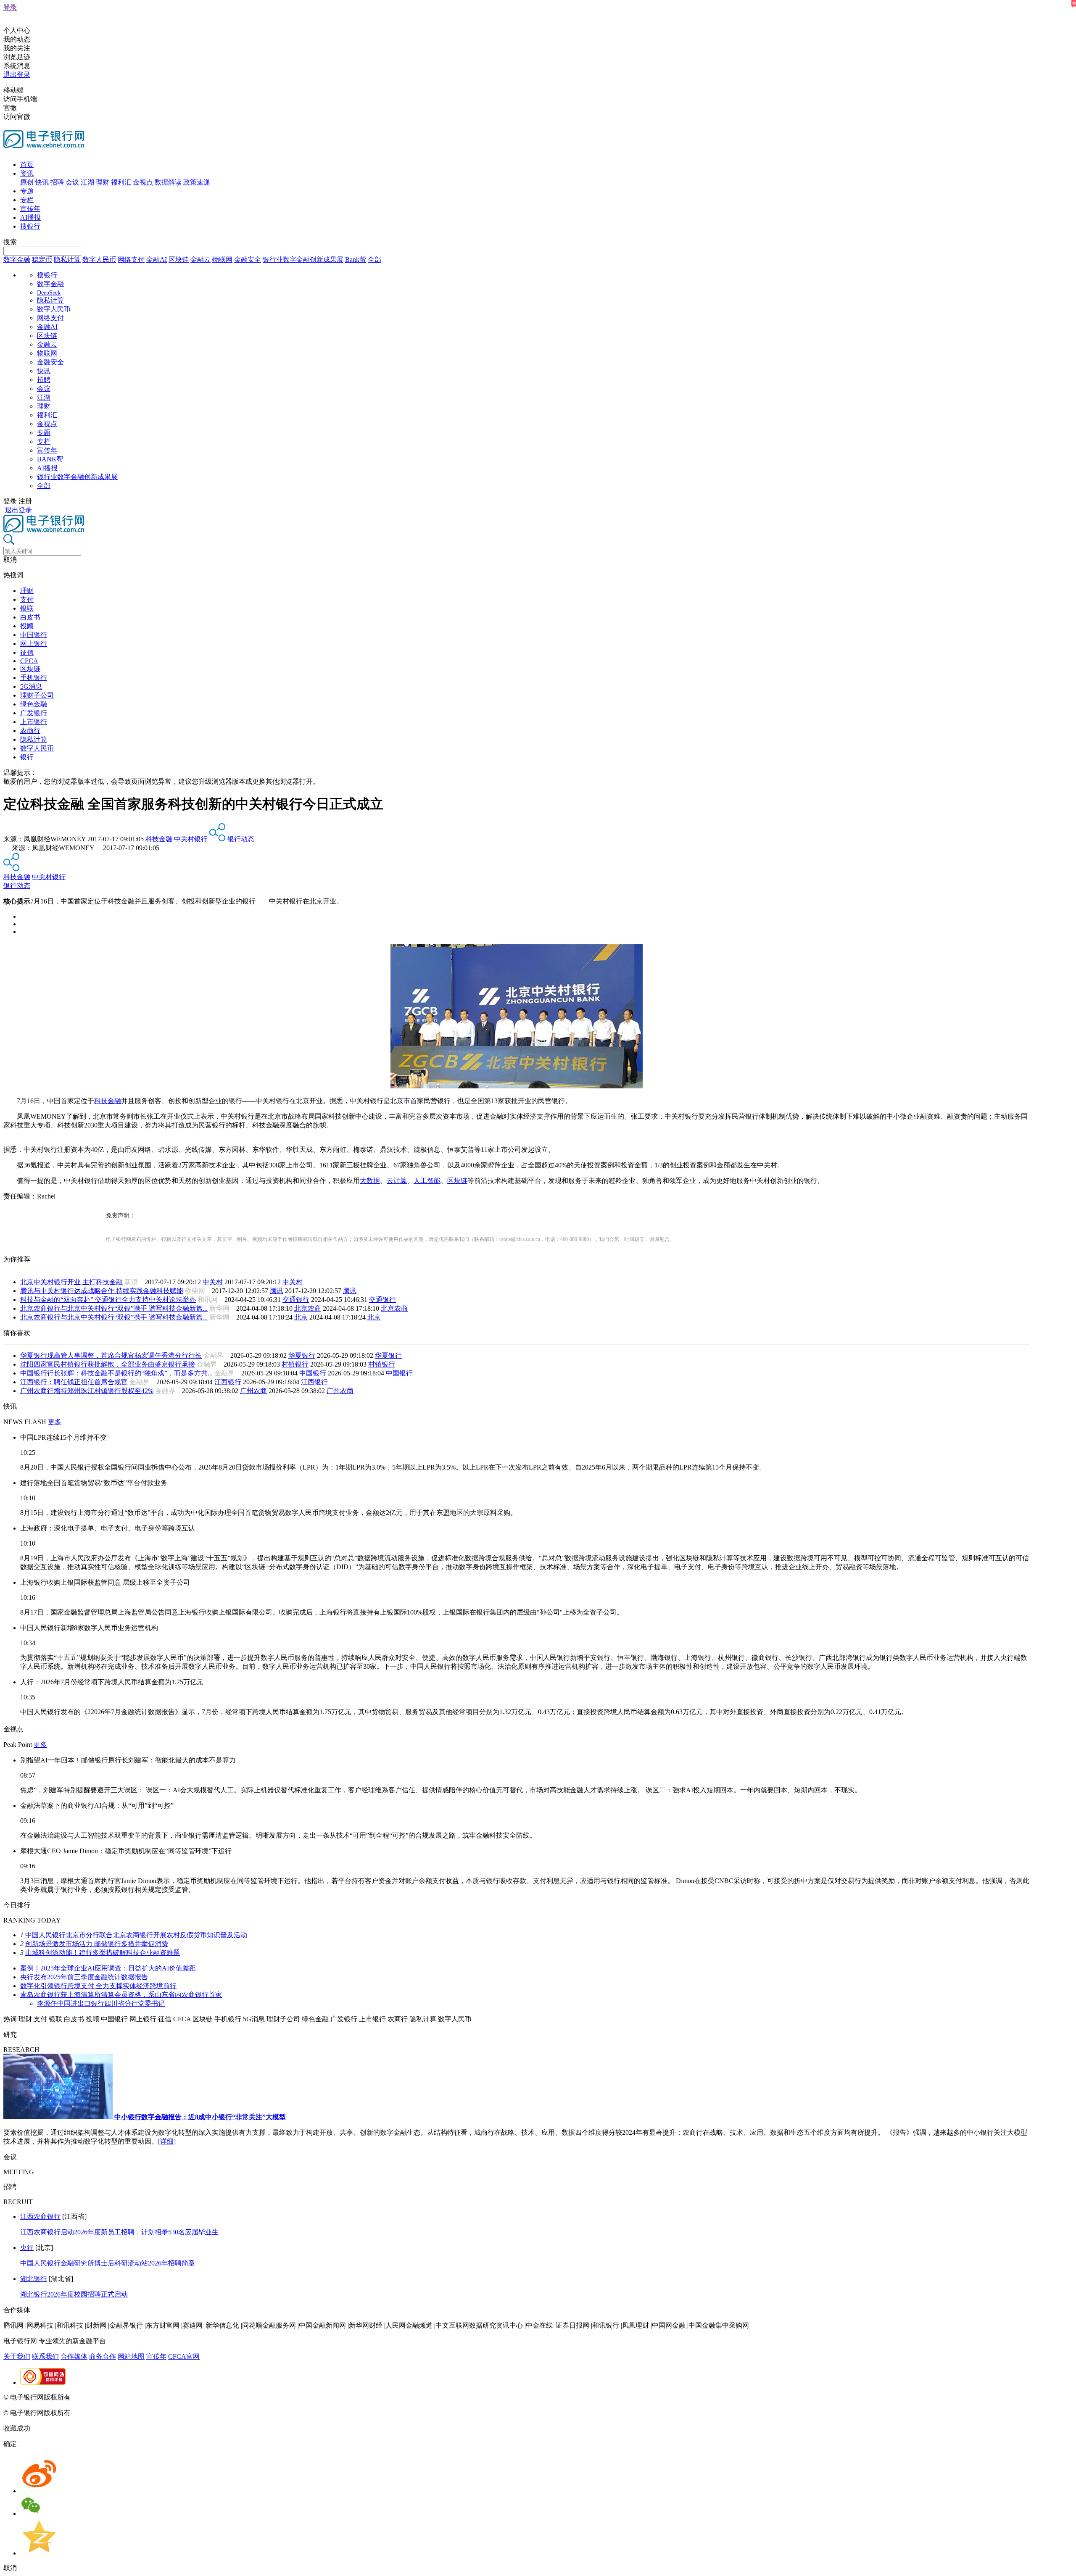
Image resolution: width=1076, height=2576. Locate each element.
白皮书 (30, 617)
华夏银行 (302, 1355)
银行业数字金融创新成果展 (303, 259)
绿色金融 (34, 704)
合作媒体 (74, 2356)
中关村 (213, 1282)
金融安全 (248, 259)
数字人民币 (99, 259)
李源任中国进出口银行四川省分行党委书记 (101, 2003)
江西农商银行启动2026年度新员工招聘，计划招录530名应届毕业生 (119, 2232)
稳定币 (42, 259)
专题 (27, 191)
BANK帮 (50, 459)
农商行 (30, 731)
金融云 (200, 259)
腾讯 (277, 1291)
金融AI (157, 259)
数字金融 (17, 259)
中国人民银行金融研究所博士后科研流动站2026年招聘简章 (108, 2263)
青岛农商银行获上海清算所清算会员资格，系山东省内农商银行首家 (121, 1995)
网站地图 (131, 2356)
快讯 (42, 182)
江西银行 (228, 1382)
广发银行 (34, 713)
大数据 (370, 1181)
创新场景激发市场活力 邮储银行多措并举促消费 (97, 1944)
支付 (27, 599)
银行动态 (241, 839)
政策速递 (197, 182)
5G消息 (31, 686)
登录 (10, 7)
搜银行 (30, 226)
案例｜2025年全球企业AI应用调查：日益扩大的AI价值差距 (108, 1968)
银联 (27, 608)
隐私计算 (67, 259)
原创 (27, 182)
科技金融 (159, 839)
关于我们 (17, 2356)
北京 (301, 1317)
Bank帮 (356, 259)
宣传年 (30, 209)
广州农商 (253, 1391)
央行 (27, 2248)
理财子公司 (37, 695)
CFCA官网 (184, 2356)
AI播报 (30, 217)
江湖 (87, 182)
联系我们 (45, 2356)
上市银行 (34, 722)
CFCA (29, 661)
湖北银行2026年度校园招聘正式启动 (74, 2294)
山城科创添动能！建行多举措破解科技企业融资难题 (103, 1953)
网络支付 (131, 259)
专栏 (27, 200)
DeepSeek (49, 293)
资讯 (27, 173)
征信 (27, 652)
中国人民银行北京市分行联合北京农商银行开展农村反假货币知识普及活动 (136, 1935)
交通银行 (296, 1300)
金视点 (143, 182)
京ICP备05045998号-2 (104, 2397)
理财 (103, 182)
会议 (72, 182)
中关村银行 (191, 839)
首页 (27, 165)
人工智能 (427, 1181)
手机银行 (34, 678)
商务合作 (103, 2356)
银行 (27, 757)
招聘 (57, 182)
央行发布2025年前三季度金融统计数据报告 (84, 1977)
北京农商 (308, 1308)
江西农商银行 (40, 2216)
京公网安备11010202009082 (182, 2397)
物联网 (222, 259)
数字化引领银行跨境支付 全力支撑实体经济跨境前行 (98, 1986)
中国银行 (34, 635)
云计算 (397, 1181)
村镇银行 (295, 1364)
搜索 (10, 242)
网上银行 (34, 644)
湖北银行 (34, 2279)
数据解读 (168, 182)
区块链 (179, 259)
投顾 (27, 626)
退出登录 (17, 75)
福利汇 (121, 182)
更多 (55, 1422)
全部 (374, 259)
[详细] (167, 2141)
